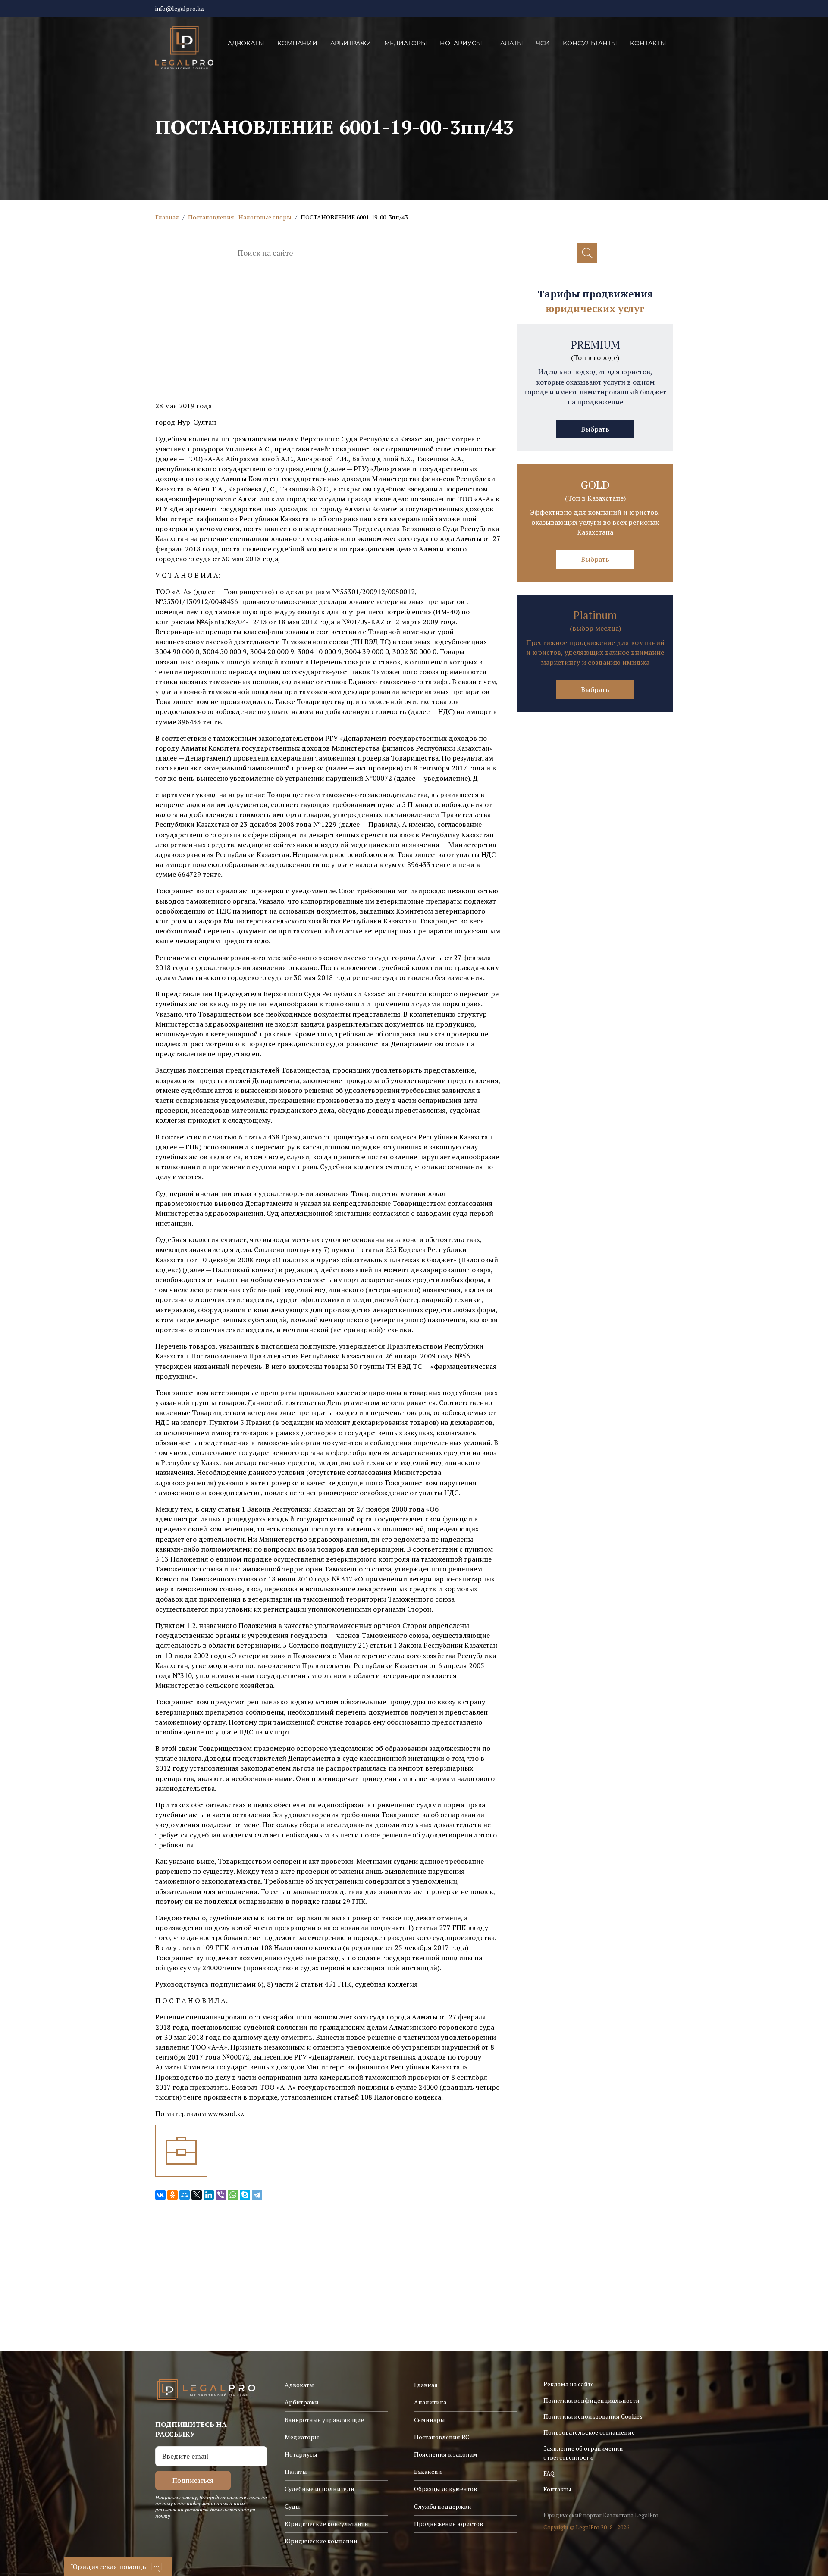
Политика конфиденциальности (591, 2400)
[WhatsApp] (233, 2195)
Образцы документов (445, 2489)
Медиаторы (406, 43)
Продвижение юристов (448, 2524)
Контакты (648, 43)
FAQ (549, 2473)
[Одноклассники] (172, 2195)
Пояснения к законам (446, 2454)
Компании (297, 43)
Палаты (509, 43)
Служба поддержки (443, 2506)
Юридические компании (321, 2541)
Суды (292, 2506)
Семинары (430, 2420)
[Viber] (221, 2195)
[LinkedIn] (209, 2195)
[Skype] (245, 2195)
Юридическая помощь (108, 2567)
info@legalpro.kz (180, 8)
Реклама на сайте (569, 2384)
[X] (197, 2195)
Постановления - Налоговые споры (240, 217)
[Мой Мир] (185, 2195)
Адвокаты (246, 43)
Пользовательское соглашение (589, 2432)
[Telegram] (257, 2195)
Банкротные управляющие (324, 2420)
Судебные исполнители (320, 2489)
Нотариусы (461, 43)
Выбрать (595, 429)
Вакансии (428, 2471)
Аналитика (430, 2402)
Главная (167, 217)
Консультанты (590, 43)
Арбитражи (351, 43)
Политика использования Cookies (593, 2416)
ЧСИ (543, 43)
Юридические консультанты (327, 2524)
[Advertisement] (328, 341)
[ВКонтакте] (160, 2195)
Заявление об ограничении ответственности (583, 2452)
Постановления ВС (442, 2437)
